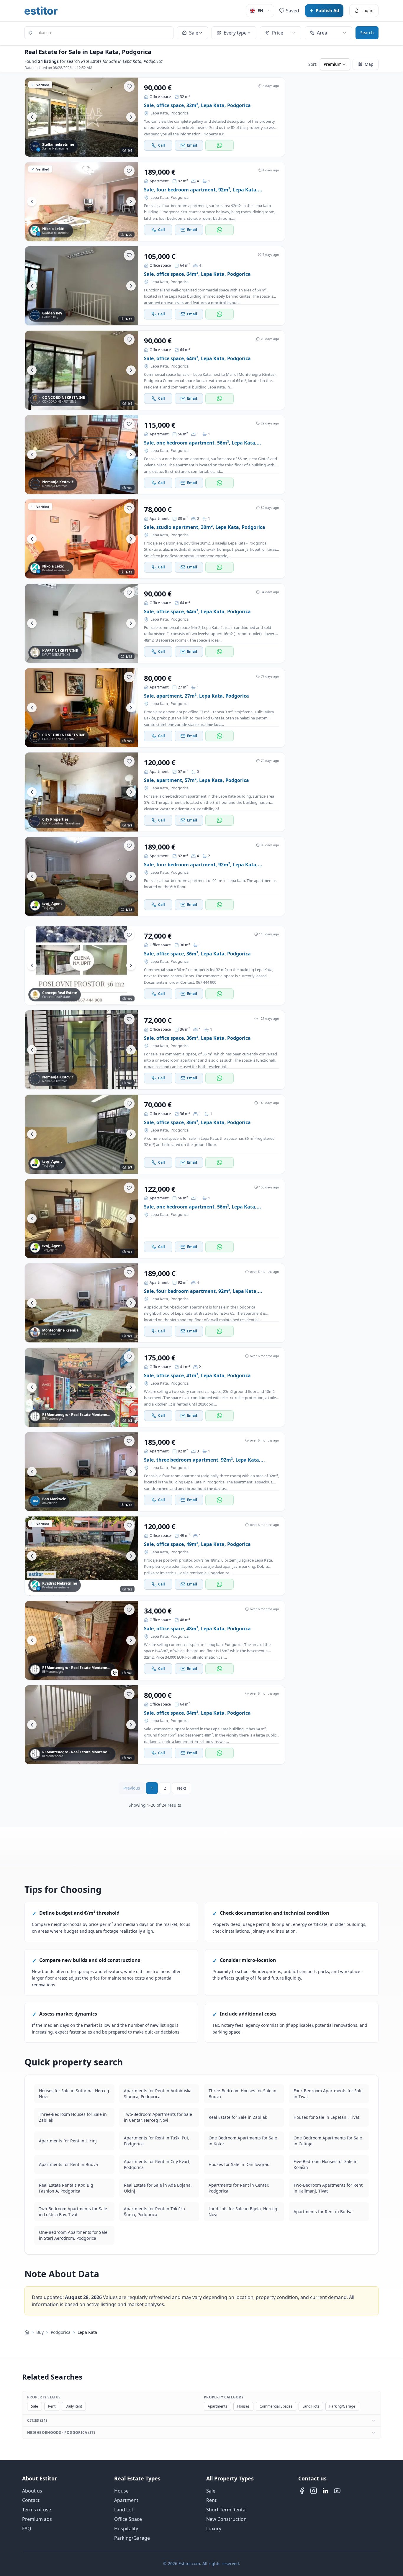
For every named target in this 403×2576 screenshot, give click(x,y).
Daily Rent (74, 2406)
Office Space (128, 2519)
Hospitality (126, 2529)
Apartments (217, 2406)
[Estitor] (41, 11)
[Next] (131, 117)
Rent (52, 2406)
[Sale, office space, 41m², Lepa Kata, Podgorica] (81, 1387)
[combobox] (99, 33)
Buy (40, 2332)
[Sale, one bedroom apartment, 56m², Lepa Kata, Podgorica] (81, 455)
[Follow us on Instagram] (314, 2491)
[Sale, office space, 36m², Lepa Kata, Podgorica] (81, 965)
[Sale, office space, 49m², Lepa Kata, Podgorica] (81, 1556)
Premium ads (37, 2519)
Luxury (214, 2529)
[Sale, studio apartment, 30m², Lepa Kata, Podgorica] (81, 539)
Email (192, 145)
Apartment (126, 2500)
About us (32, 2491)
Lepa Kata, (160, 113)
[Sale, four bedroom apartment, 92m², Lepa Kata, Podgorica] (81, 201)
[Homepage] (27, 2332)
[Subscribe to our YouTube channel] (337, 2491)
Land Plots (311, 2406)
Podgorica (180, 113)
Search (367, 33)
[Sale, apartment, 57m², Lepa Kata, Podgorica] (81, 792)
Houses (243, 2406)
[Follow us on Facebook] (302, 2491)
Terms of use (37, 2510)
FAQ (27, 2529)
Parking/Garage (342, 2406)
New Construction (226, 2519)
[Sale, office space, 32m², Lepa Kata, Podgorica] (81, 117)
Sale (35, 2406)
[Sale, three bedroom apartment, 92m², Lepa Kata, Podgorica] (81, 1472)
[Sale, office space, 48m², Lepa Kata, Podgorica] (81, 1640)
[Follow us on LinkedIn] (325, 2491)
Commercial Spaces (276, 2406)
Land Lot (124, 2510)
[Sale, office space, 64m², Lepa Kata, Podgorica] (81, 286)
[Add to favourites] (129, 86)
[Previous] (32, 117)
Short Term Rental (226, 2510)
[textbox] (99, 33)
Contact (31, 2500)
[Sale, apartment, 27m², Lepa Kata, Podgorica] (81, 708)
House (121, 2491)
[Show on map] (115, 1673)
